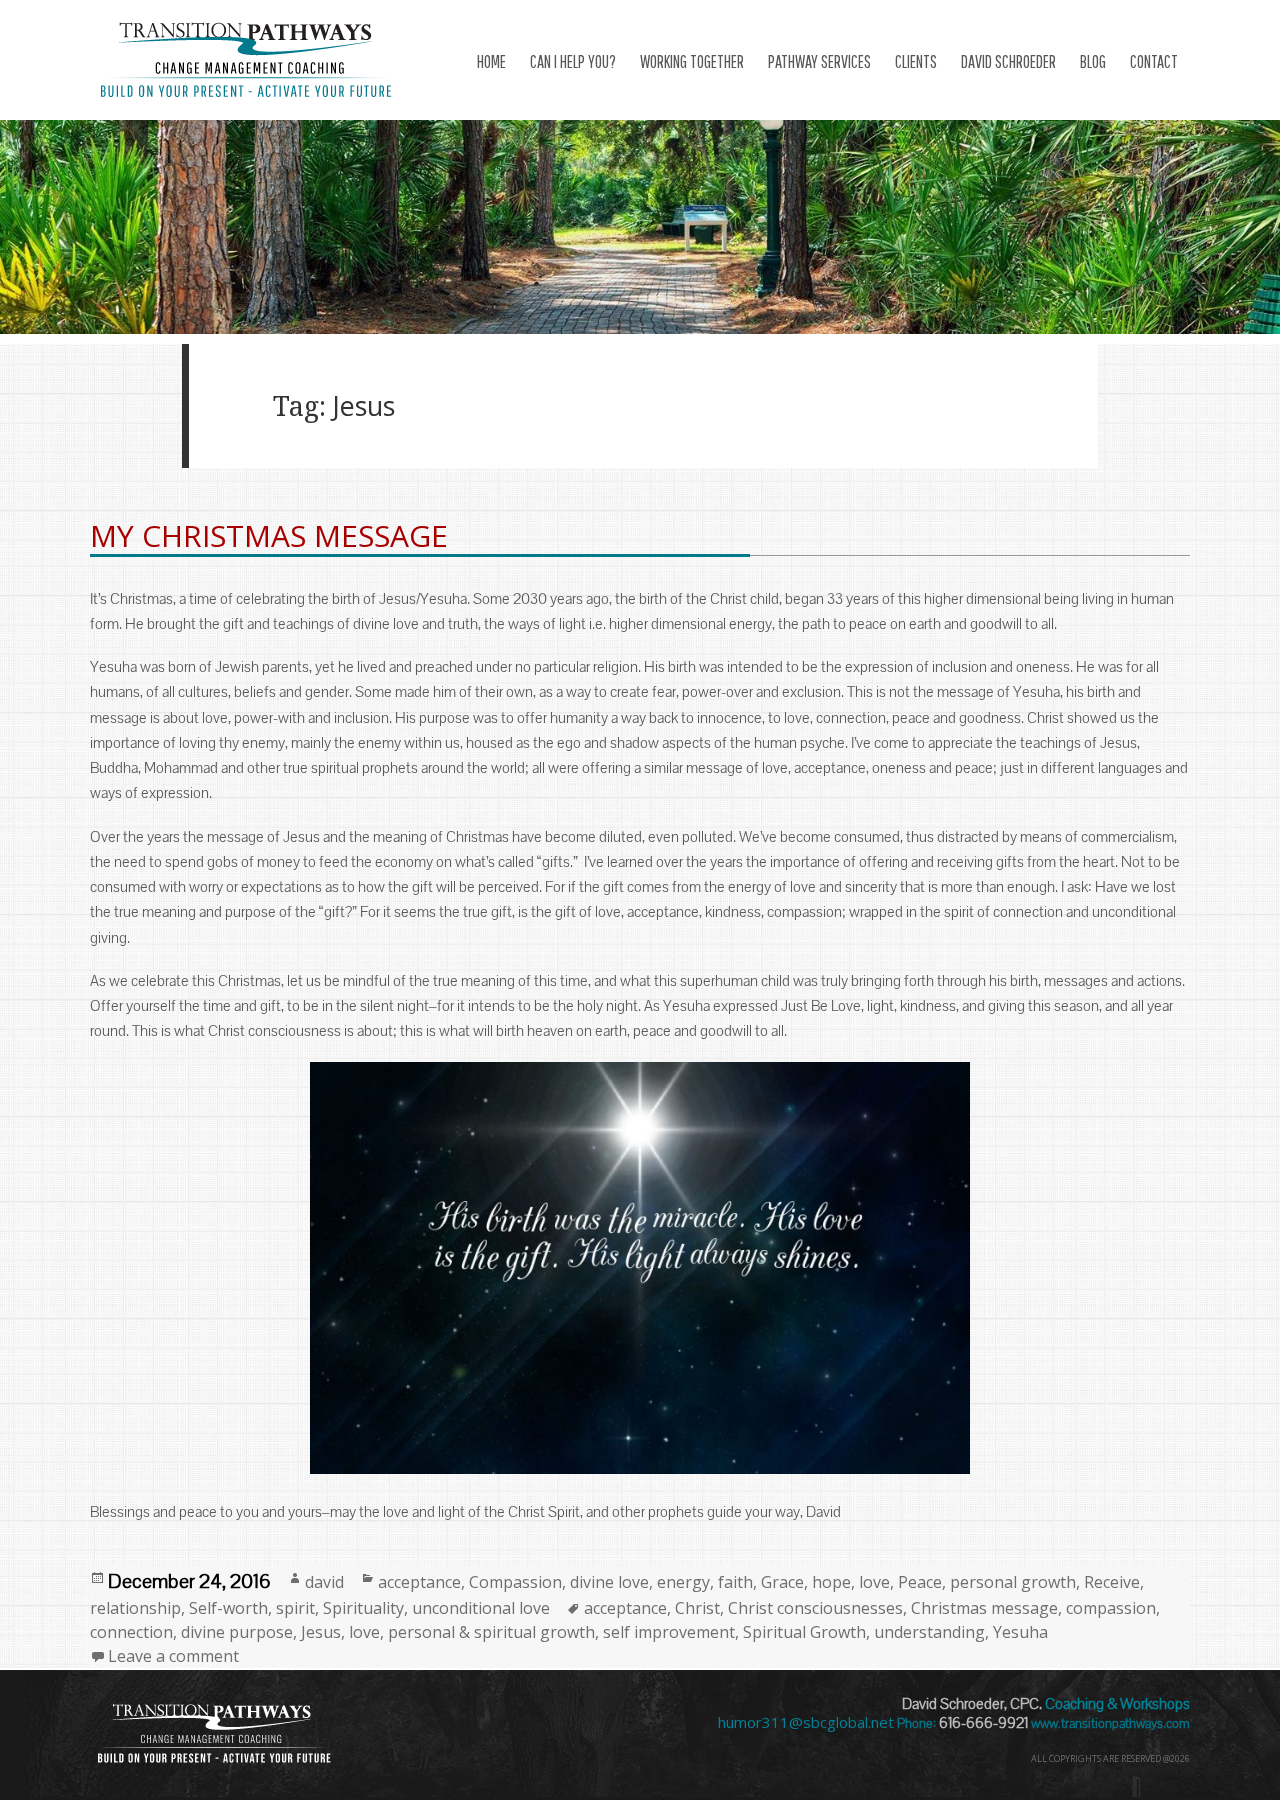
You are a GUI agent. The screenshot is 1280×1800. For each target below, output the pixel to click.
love (874, 1582)
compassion (1111, 1608)
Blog (1093, 61)
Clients (916, 61)
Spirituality (363, 1608)
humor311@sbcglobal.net (806, 1722)
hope (831, 1582)
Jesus (321, 1632)
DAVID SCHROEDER (1008, 61)
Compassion (515, 1582)
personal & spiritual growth (491, 1632)
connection (131, 1632)
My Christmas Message (269, 535)
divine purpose (237, 1632)
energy (683, 1582)
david (324, 1582)
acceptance (419, 1582)
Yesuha (1020, 1632)
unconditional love (481, 1608)
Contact (1154, 61)
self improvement (669, 1632)
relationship (135, 1608)
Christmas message (984, 1608)
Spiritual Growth (804, 1632)
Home (491, 61)
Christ (697, 1608)
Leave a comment (173, 1656)
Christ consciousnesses (815, 1608)
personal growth (1013, 1582)
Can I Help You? (573, 61)
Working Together (692, 61)
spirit (295, 1608)
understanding (929, 1632)
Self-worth (228, 1608)
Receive (1112, 1582)
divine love (609, 1582)
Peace (920, 1582)
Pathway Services (819, 61)
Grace (782, 1582)
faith (735, 1582)
